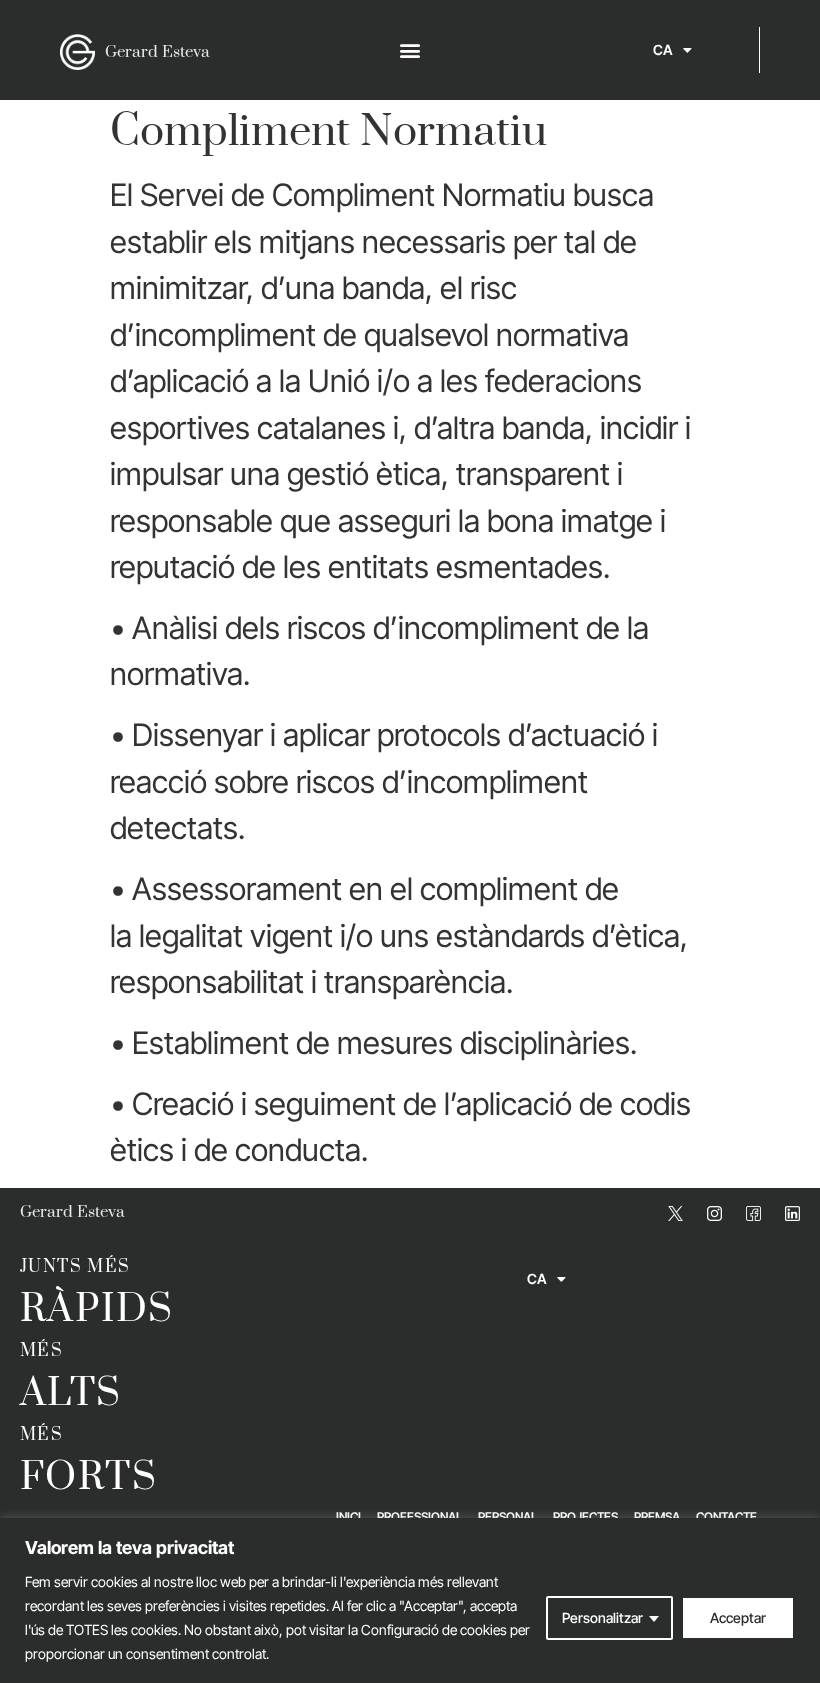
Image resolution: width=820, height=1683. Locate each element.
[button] (410, 50)
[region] (410, 1600)
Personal (507, 1516)
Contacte (726, 1516)
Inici (348, 1516)
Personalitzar (602, 1617)
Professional (419, 1516)
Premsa (657, 1516)
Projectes (585, 1516)
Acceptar (738, 1617)
